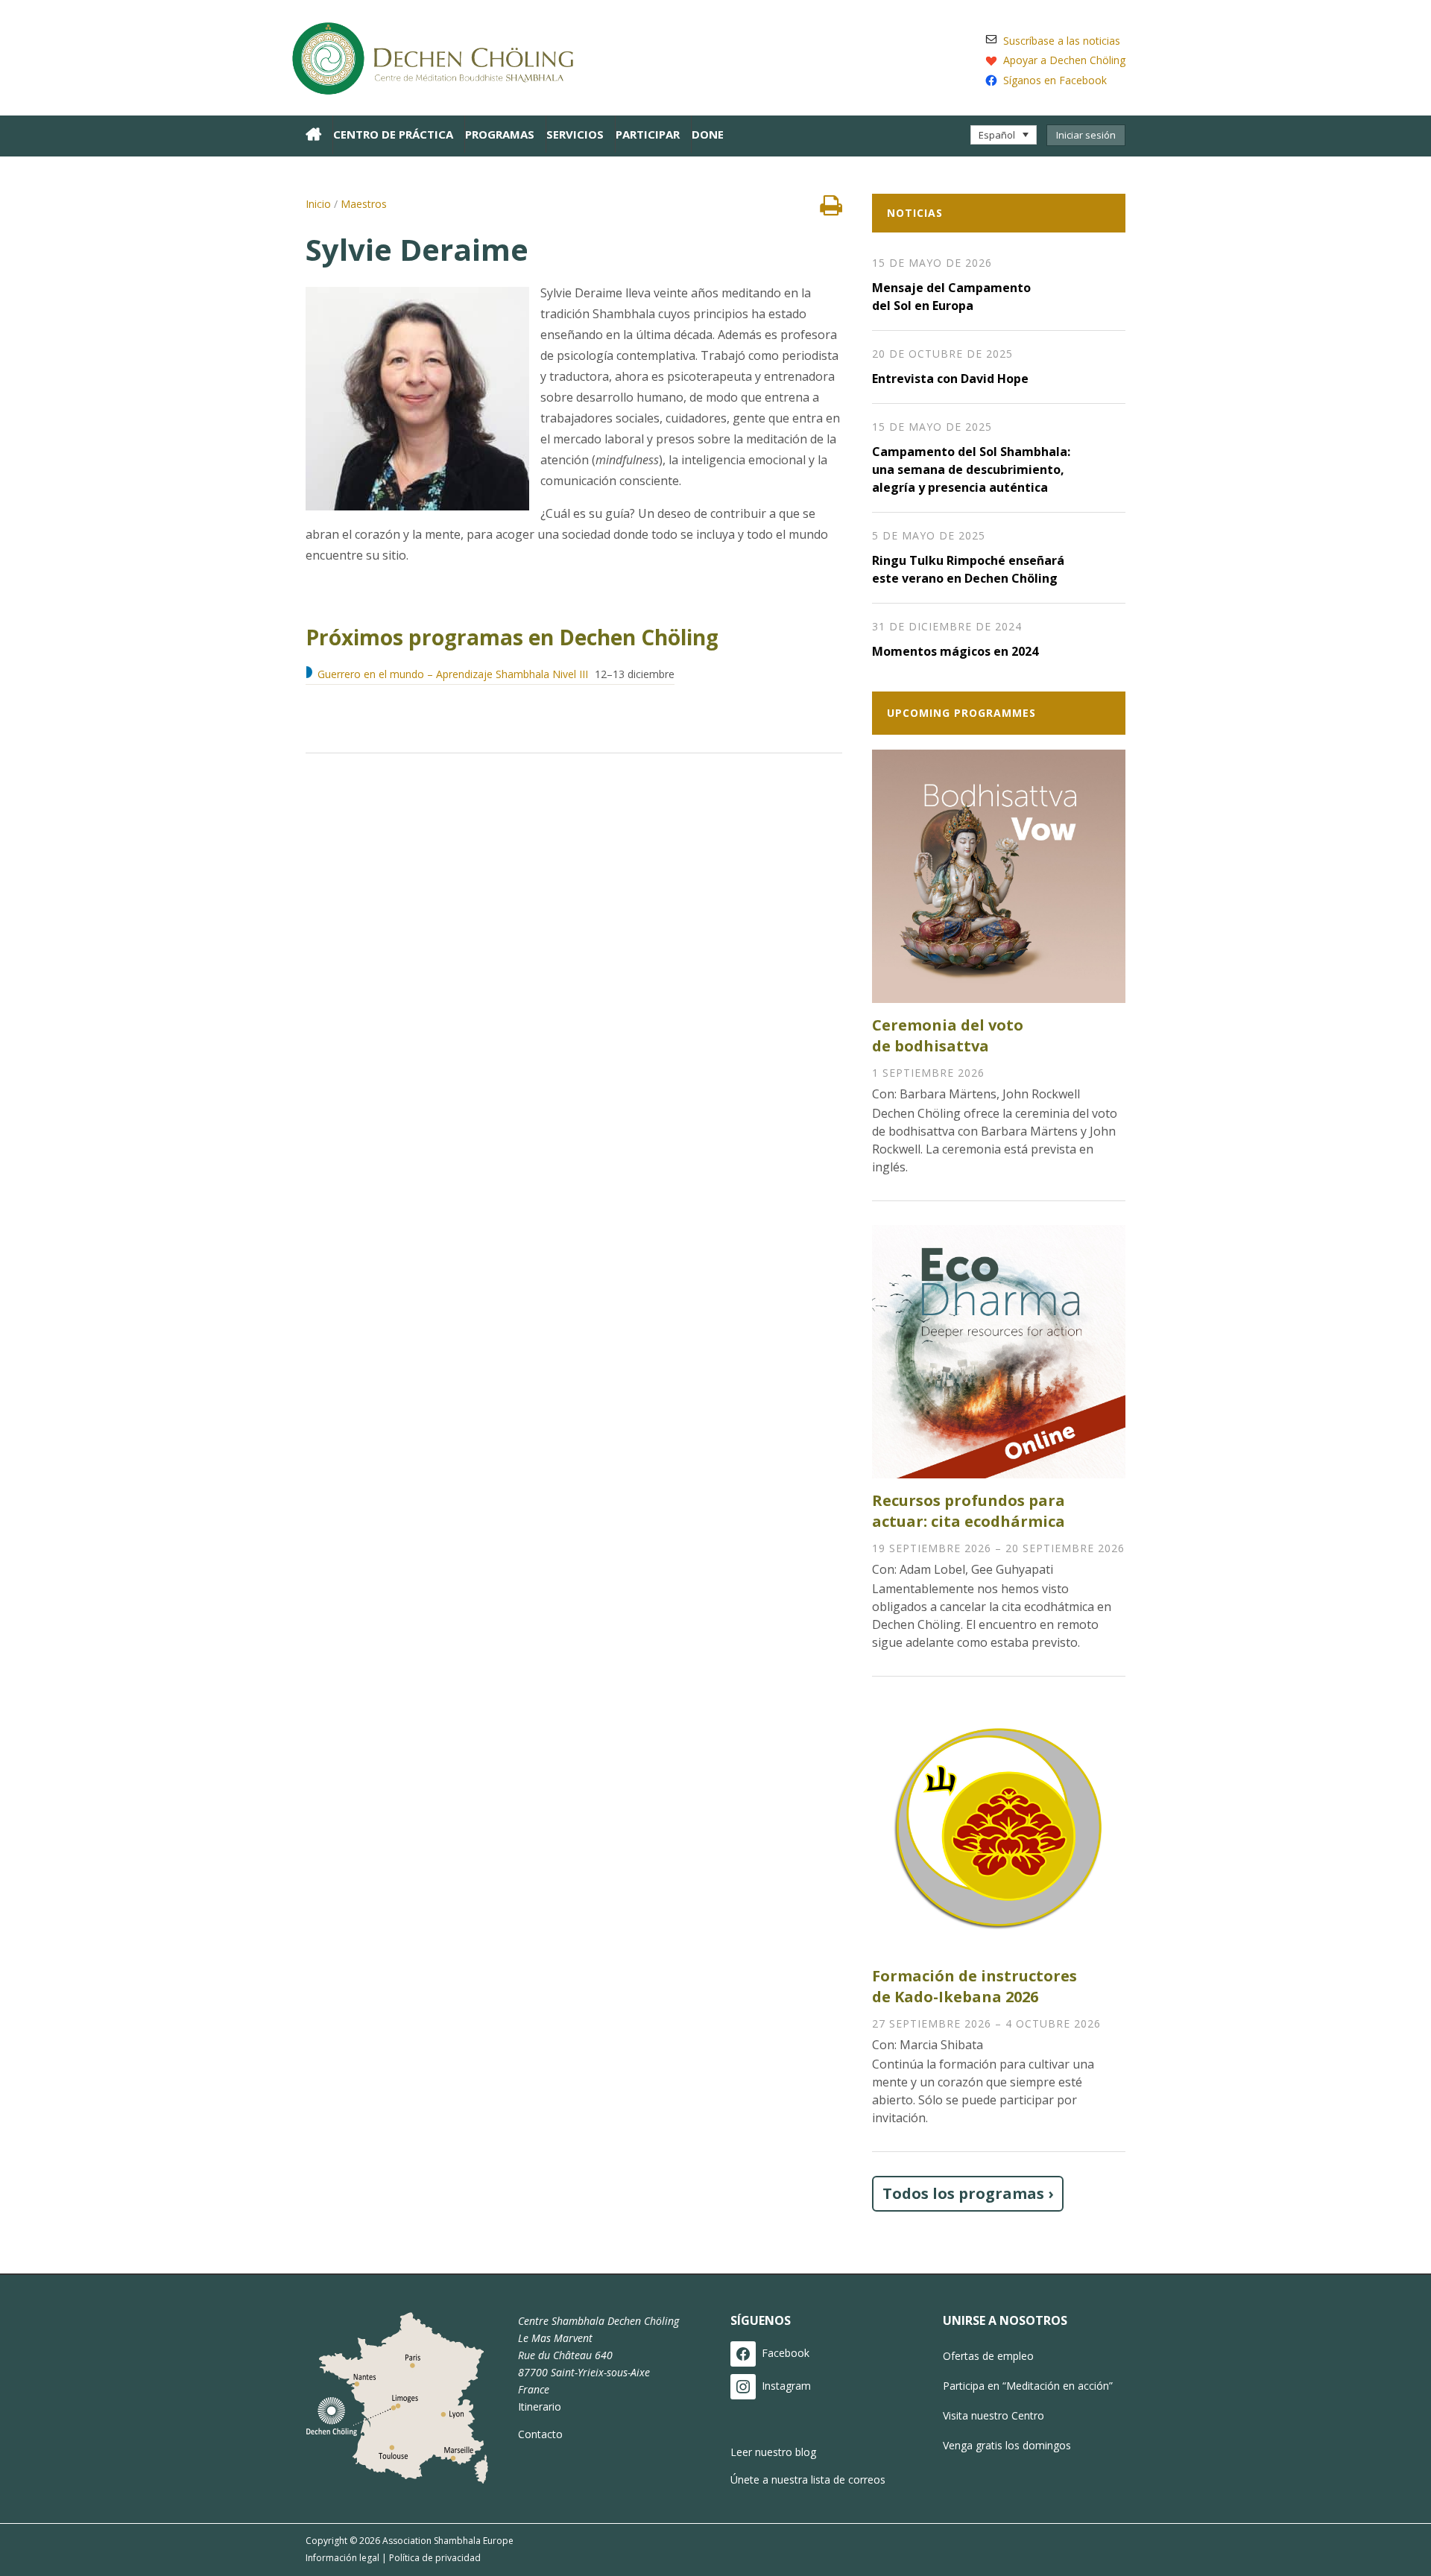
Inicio (318, 204)
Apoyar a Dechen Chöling (1064, 60)
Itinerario (540, 2406)
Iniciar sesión (1086, 135)
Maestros (364, 204)
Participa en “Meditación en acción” (1028, 2386)
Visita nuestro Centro (994, 2415)
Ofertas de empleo (988, 2356)
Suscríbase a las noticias (1062, 41)
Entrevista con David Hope (950, 379)
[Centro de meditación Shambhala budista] (440, 56)
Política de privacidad (435, 2558)
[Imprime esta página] (831, 209)
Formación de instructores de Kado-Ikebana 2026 (974, 1986)
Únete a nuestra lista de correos (808, 2480)
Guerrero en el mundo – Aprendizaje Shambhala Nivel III (453, 674)
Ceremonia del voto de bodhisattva (948, 1035)
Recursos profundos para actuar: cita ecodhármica (969, 1511)
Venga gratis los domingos (1007, 2445)
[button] (1004, 135)
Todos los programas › (968, 2193)
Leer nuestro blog (773, 2452)
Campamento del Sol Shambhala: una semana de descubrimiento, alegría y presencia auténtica (971, 469)
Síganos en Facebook (1055, 80)
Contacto (540, 2434)
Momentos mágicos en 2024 (955, 651)
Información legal (342, 2558)
